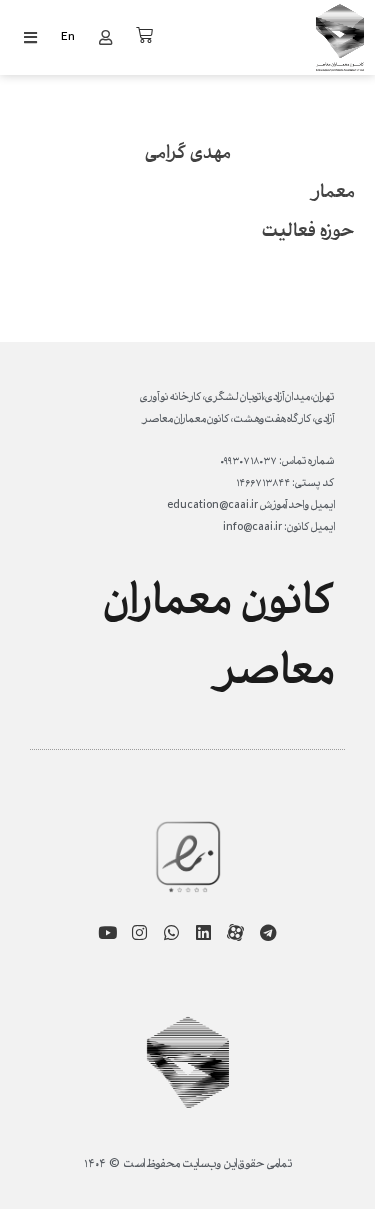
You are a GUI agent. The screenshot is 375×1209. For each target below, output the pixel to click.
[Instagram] (139, 932)
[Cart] (144, 35)
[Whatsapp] (171, 932)
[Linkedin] (203, 932)
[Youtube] (107, 932)
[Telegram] (267, 932)
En (68, 37)
